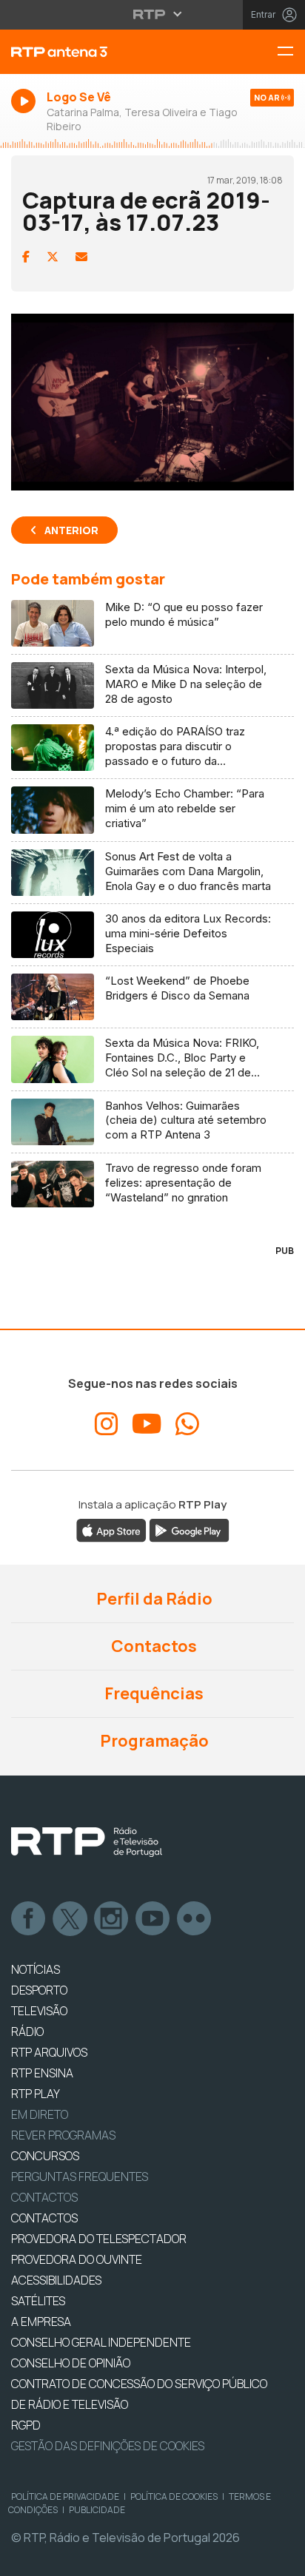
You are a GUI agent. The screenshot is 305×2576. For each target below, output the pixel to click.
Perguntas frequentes (80, 2177)
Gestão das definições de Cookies (108, 2446)
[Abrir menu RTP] (153, 14)
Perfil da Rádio (153, 1599)
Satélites (38, 2301)
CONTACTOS (44, 2218)
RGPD (26, 2425)
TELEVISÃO (39, 2011)
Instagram (112, 1919)
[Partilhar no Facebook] (26, 257)
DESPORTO (39, 1990)
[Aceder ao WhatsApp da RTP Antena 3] (187, 1424)
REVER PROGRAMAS (63, 2135)
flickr (195, 1919)
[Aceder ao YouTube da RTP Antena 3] (147, 1424)
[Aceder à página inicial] (102, 52)
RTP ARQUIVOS (49, 2052)
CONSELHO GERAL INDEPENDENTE (101, 2342)
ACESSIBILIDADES (56, 2280)
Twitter (70, 1919)
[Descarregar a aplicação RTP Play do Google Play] (189, 1530)
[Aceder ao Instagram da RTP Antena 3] (107, 1424)
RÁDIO (27, 2032)
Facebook (29, 1919)
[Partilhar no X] (53, 257)
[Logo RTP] (87, 1842)
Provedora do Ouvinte (77, 2259)
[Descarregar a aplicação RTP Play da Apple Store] (111, 1530)
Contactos (152, 1646)
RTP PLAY (36, 2094)
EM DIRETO (40, 2114)
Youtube (153, 1919)
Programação (153, 1741)
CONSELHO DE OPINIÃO (71, 2363)
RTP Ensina (42, 2073)
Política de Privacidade (65, 2496)
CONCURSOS (45, 2156)
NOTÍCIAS (36, 1969)
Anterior (71, 530)
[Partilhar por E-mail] (81, 257)
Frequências (152, 1693)
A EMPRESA (41, 2322)
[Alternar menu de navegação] (291, 52)
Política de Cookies (174, 2496)
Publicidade (97, 2510)
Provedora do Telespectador (99, 2239)
